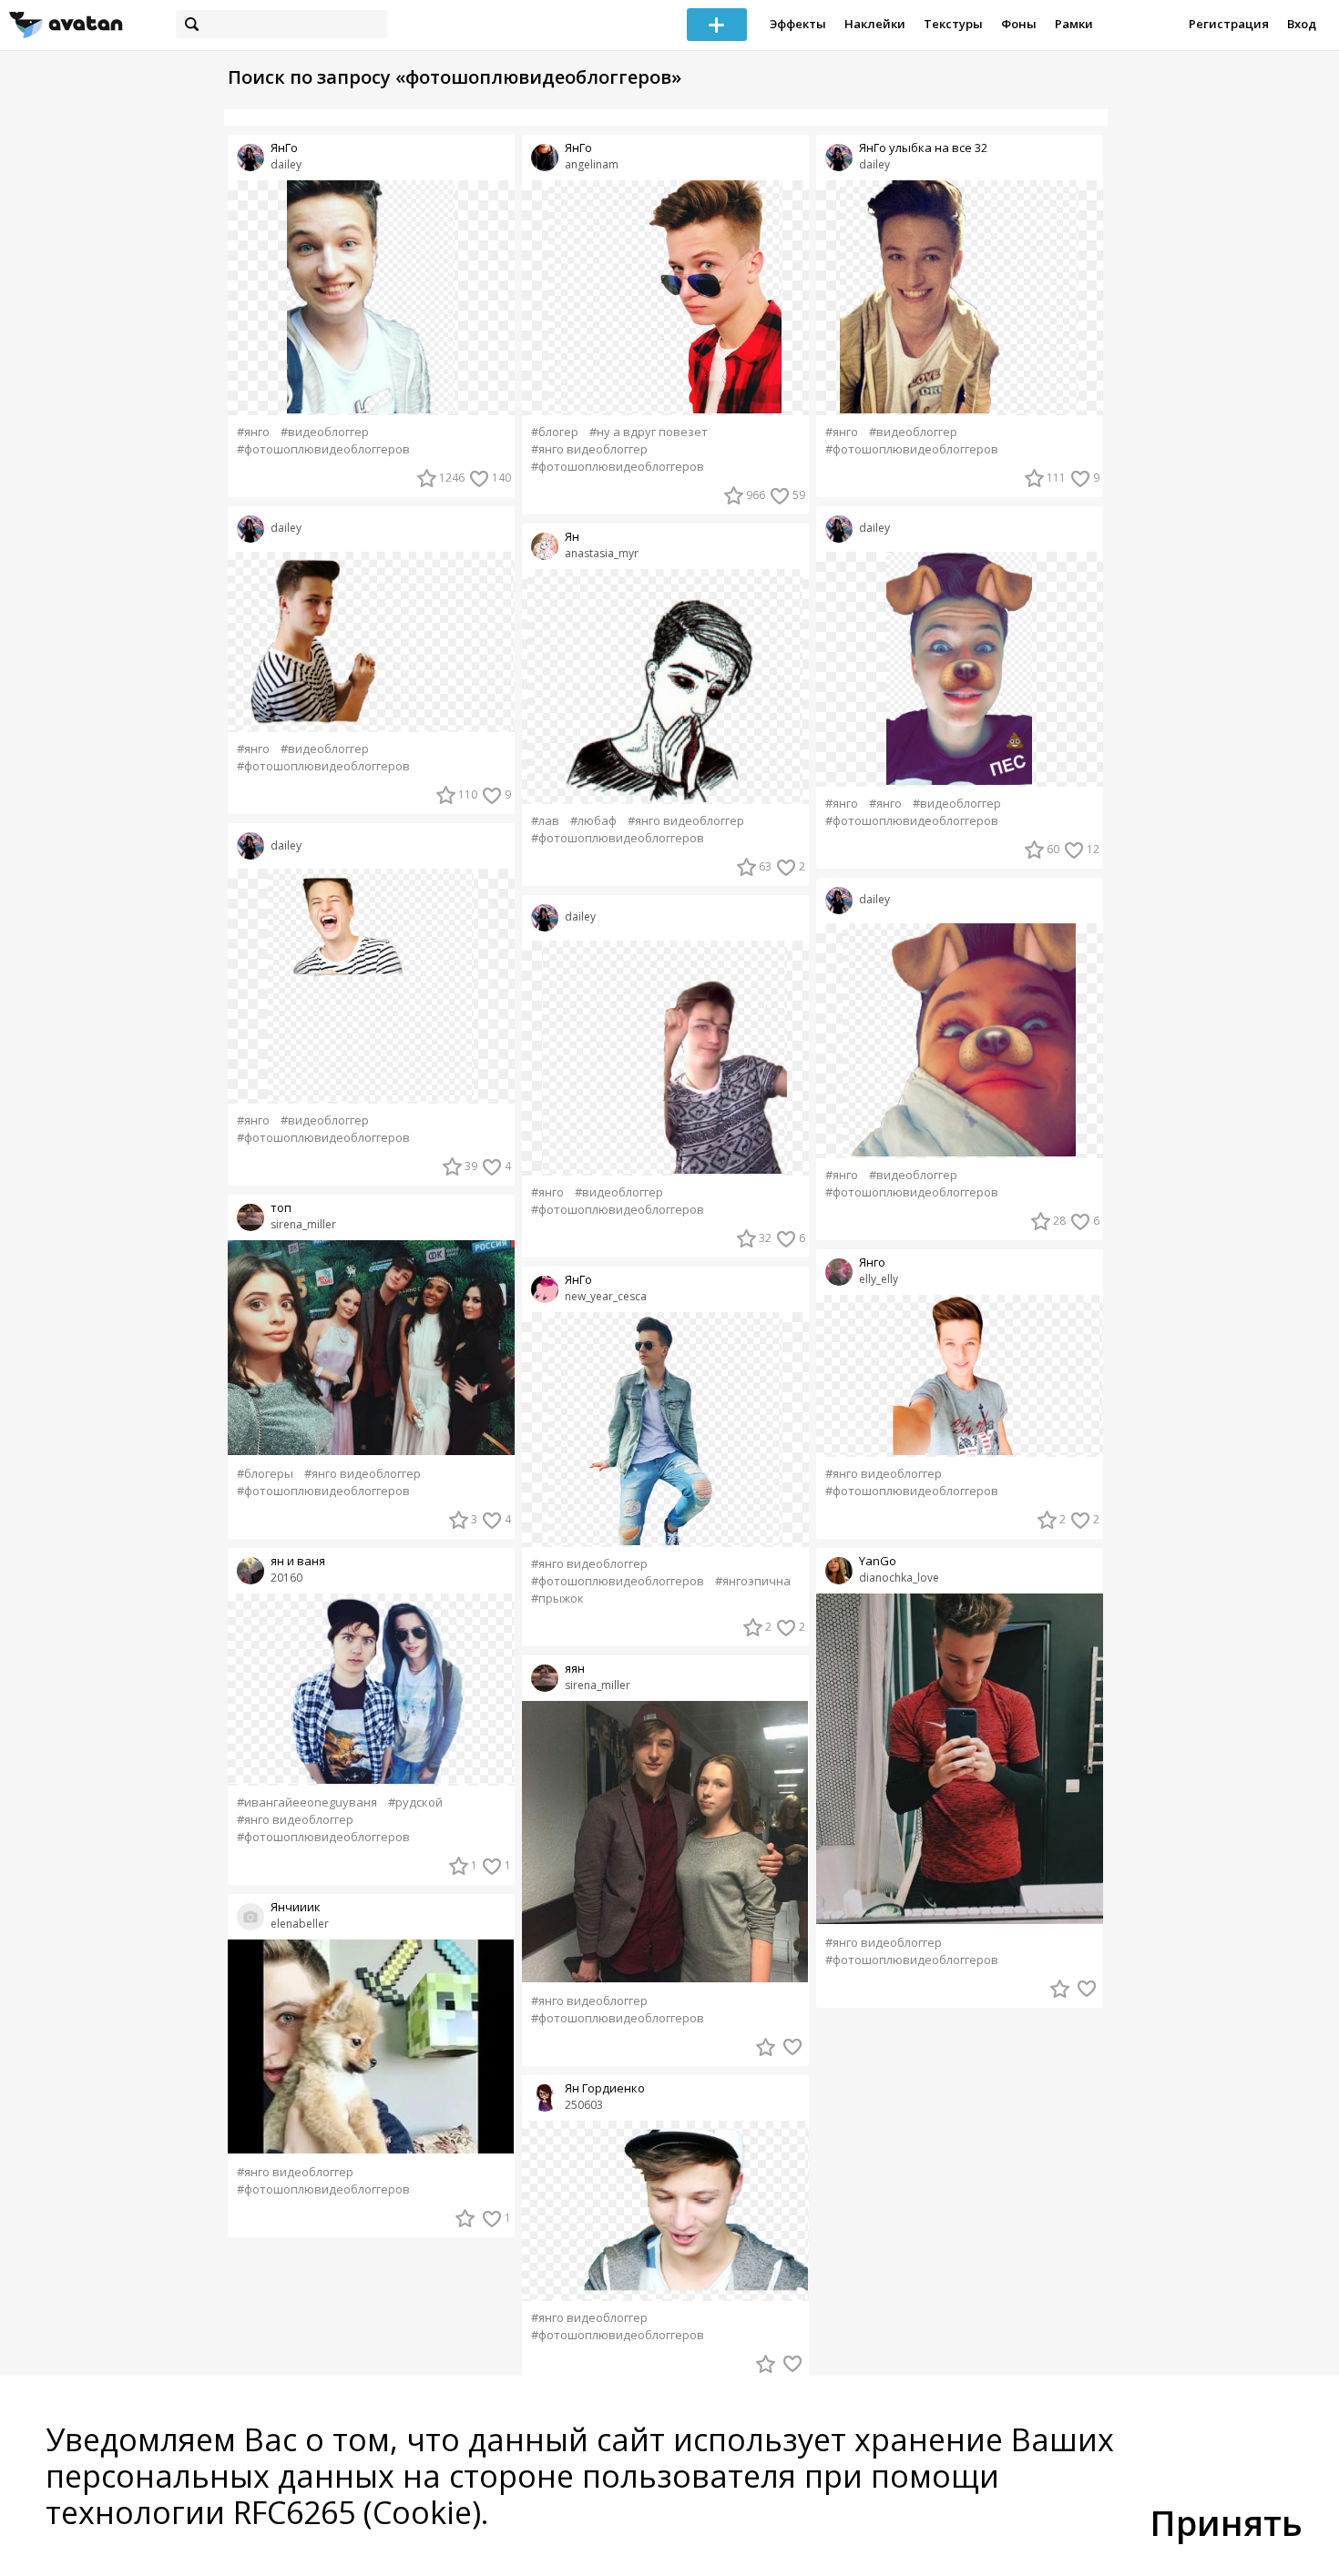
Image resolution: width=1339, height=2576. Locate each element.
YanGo (878, 1561)
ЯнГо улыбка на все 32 (923, 148)
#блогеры (265, 1474)
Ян (572, 537)
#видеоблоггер (325, 432)
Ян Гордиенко (605, 2088)
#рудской (415, 1802)
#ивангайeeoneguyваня (307, 1802)
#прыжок (557, 1599)
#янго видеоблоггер (363, 1474)
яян (575, 1669)
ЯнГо (284, 148)
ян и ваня (298, 1561)
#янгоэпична (753, 1581)
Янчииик (296, 1907)
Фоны (1019, 24)
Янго (872, 1263)
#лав (545, 821)
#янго (253, 432)
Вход (1302, 24)
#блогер (555, 432)
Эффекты (798, 24)
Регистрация (1229, 24)
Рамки (1074, 24)
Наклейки (875, 24)
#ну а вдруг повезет (649, 432)
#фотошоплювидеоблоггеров (323, 449)
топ (281, 1208)
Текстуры (953, 24)
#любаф (593, 821)
